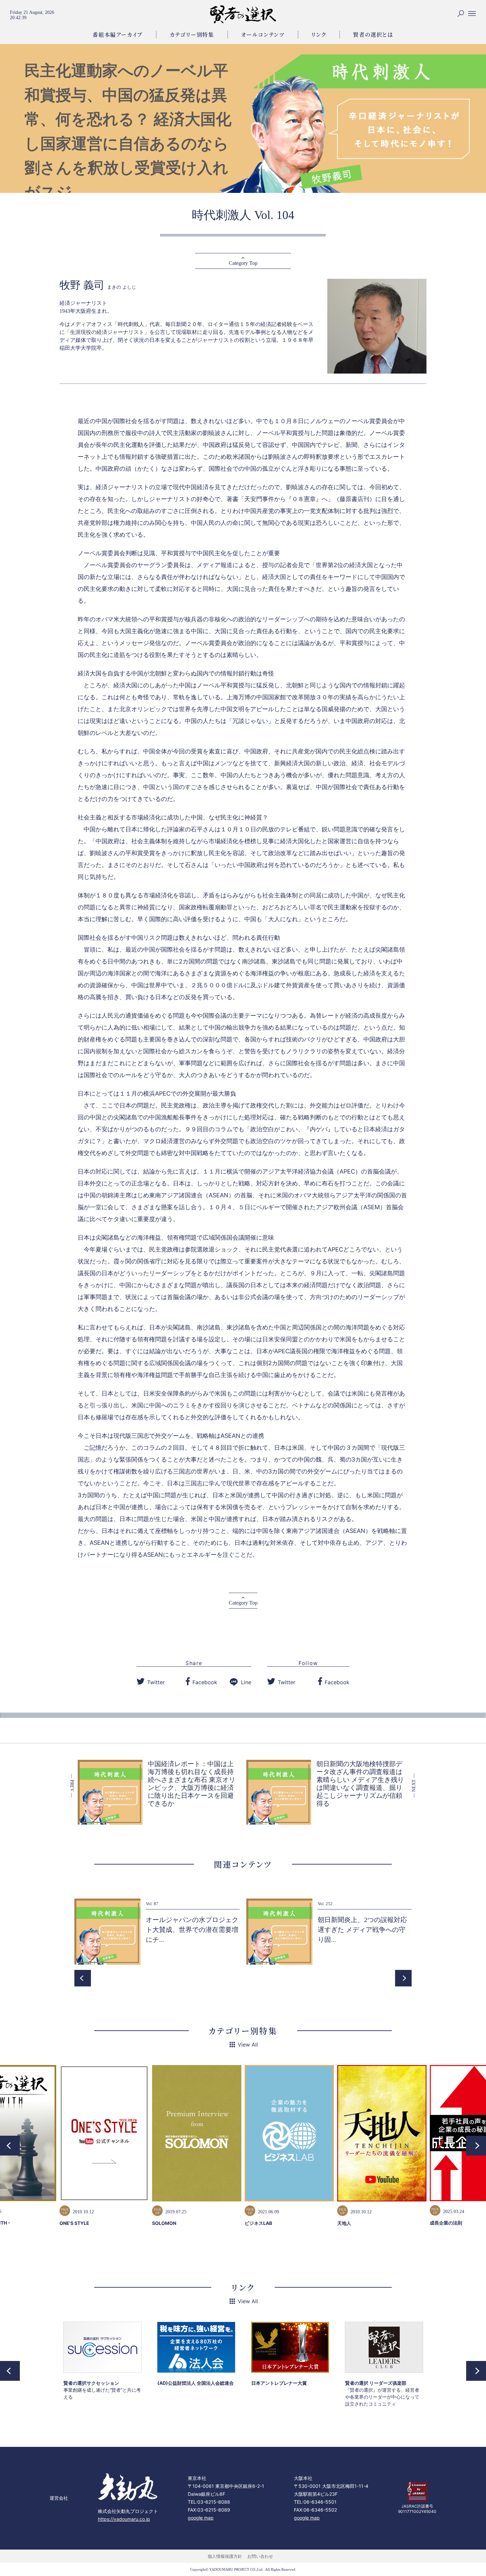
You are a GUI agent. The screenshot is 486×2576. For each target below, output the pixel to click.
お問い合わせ (260, 2556)
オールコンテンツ (263, 35)
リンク (319, 35)
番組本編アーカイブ (118, 35)
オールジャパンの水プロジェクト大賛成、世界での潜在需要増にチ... (192, 1930)
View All (248, 2045)
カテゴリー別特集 (192, 35)
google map (201, 2518)
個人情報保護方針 (225, 2556)
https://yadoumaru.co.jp (124, 2519)
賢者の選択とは (373, 35)
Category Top (243, 263)
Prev (83, 1978)
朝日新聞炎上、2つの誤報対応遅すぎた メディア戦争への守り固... (362, 1930)
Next (403, 1978)
